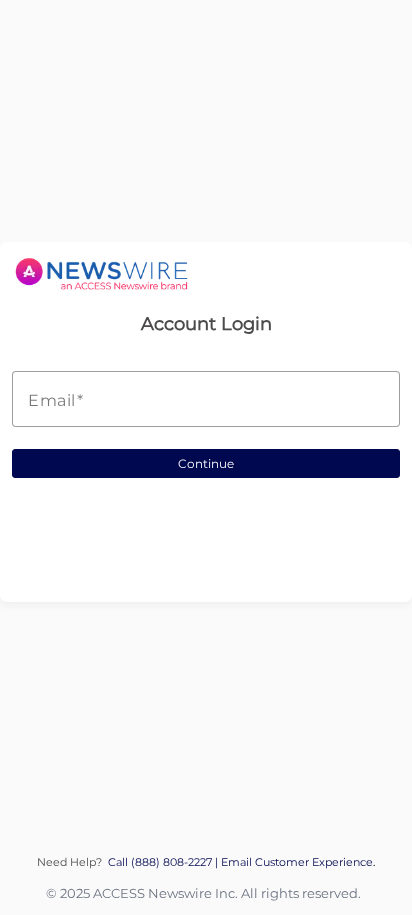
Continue (206, 463)
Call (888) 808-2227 (161, 862)
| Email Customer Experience (294, 862)
